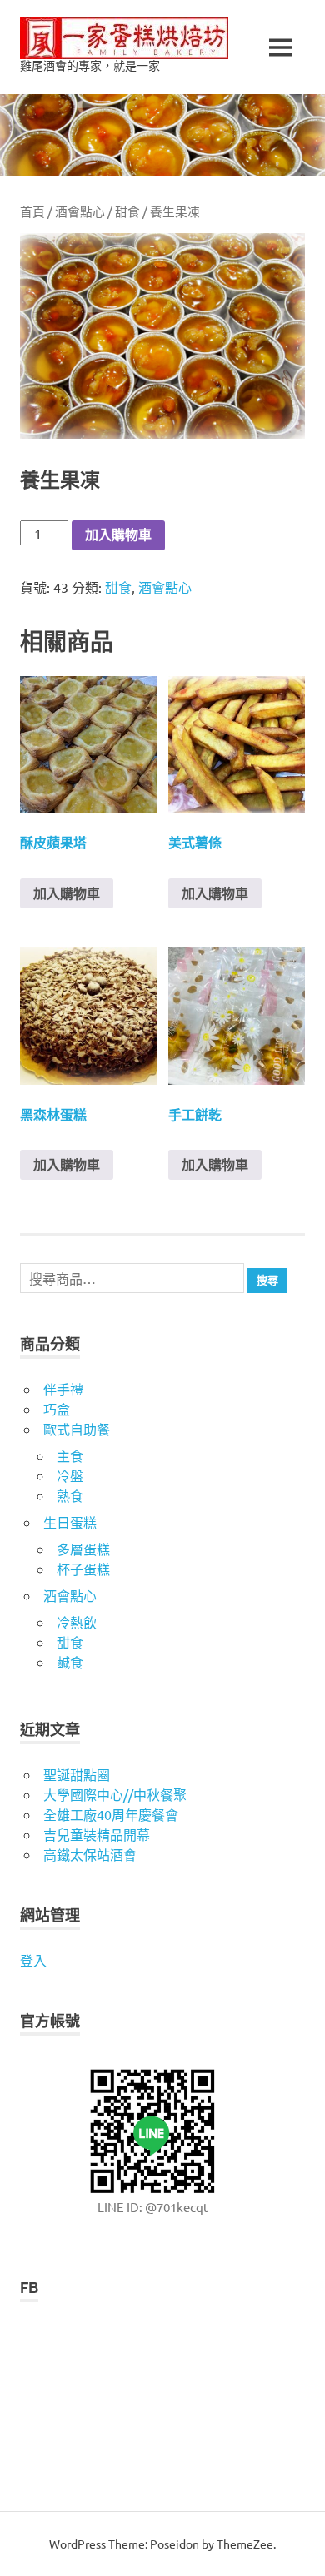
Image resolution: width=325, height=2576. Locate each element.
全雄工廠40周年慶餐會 (111, 1814)
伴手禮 (63, 1389)
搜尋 (267, 1280)
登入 (33, 1960)
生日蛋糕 (70, 1522)
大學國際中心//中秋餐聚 (115, 1794)
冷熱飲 (77, 1622)
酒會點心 (80, 211)
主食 (70, 1455)
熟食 (70, 1495)
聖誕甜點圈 (77, 1774)
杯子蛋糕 (83, 1569)
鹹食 (70, 1662)
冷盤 (70, 1475)
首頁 (32, 211)
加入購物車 (118, 535)
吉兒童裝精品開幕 (97, 1834)
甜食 (127, 211)
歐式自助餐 (77, 1429)
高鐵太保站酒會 (90, 1854)
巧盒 (57, 1409)
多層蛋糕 (83, 1549)
